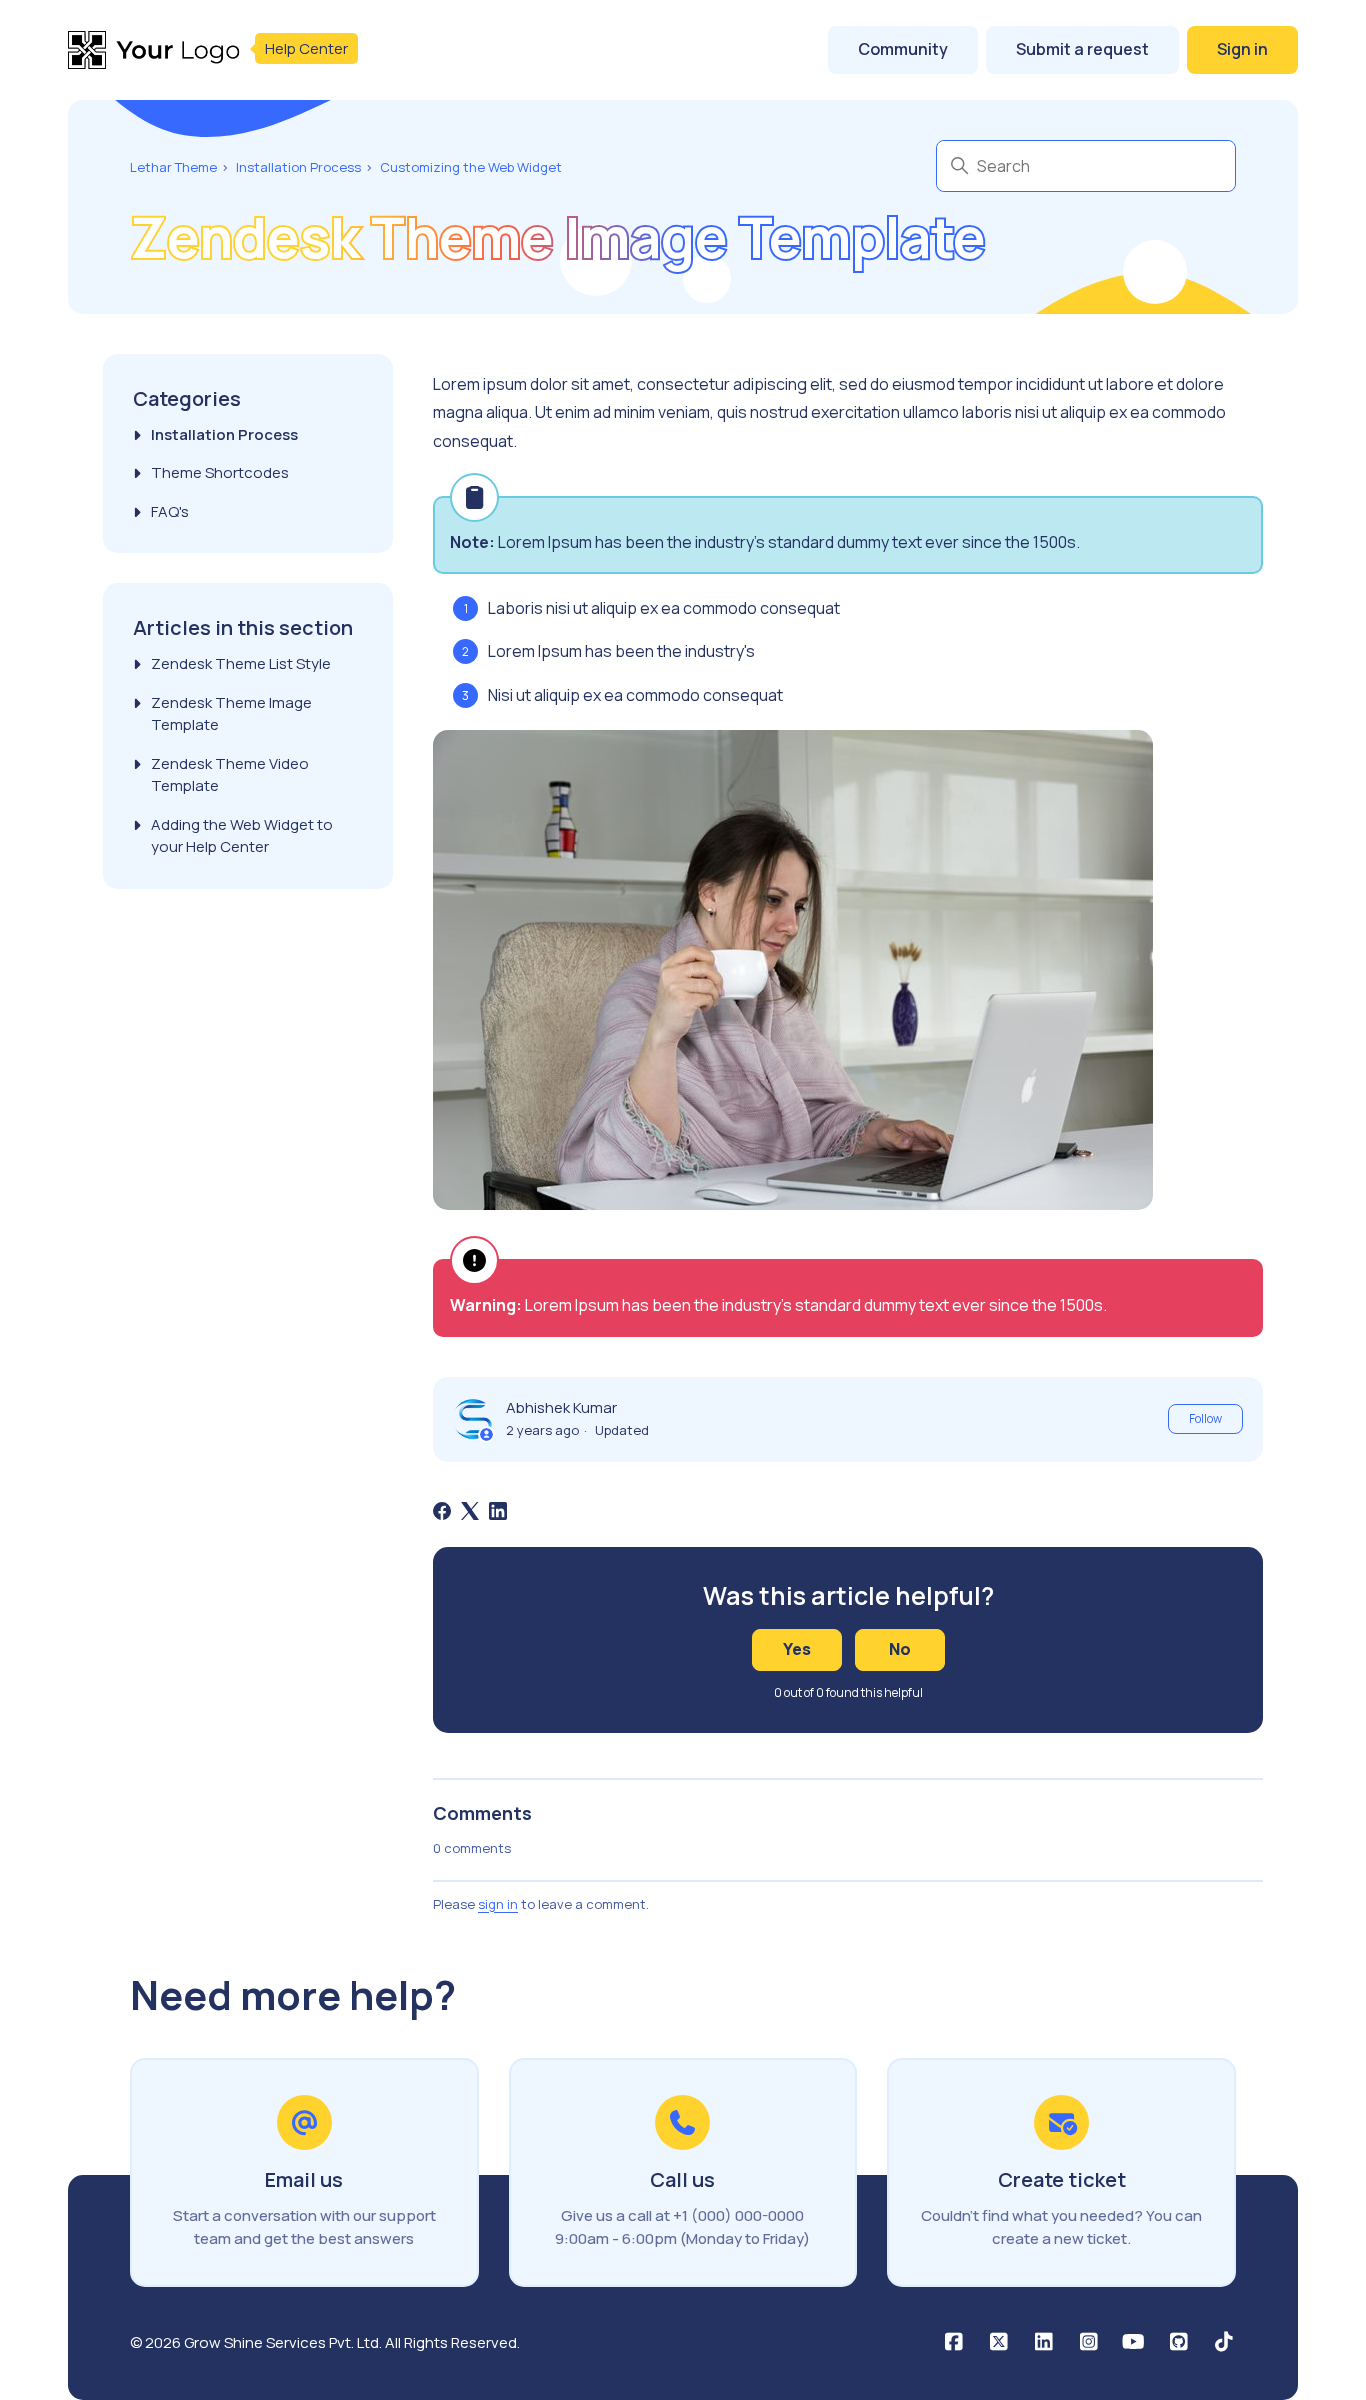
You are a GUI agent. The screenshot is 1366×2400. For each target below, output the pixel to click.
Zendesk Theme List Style (241, 663)
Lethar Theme (173, 167)
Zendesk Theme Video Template (230, 775)
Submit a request (1082, 49)
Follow (1205, 1418)
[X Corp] (470, 1511)
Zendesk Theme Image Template (231, 714)
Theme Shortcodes (220, 472)
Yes (797, 1649)
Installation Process (298, 167)
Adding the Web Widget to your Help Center (242, 836)
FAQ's (170, 511)
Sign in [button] (1242, 49)
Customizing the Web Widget (471, 167)
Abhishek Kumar (561, 1407)
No (900, 1649)
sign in (498, 1904)
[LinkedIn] (498, 1511)
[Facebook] (442, 1511)
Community (903, 49)
